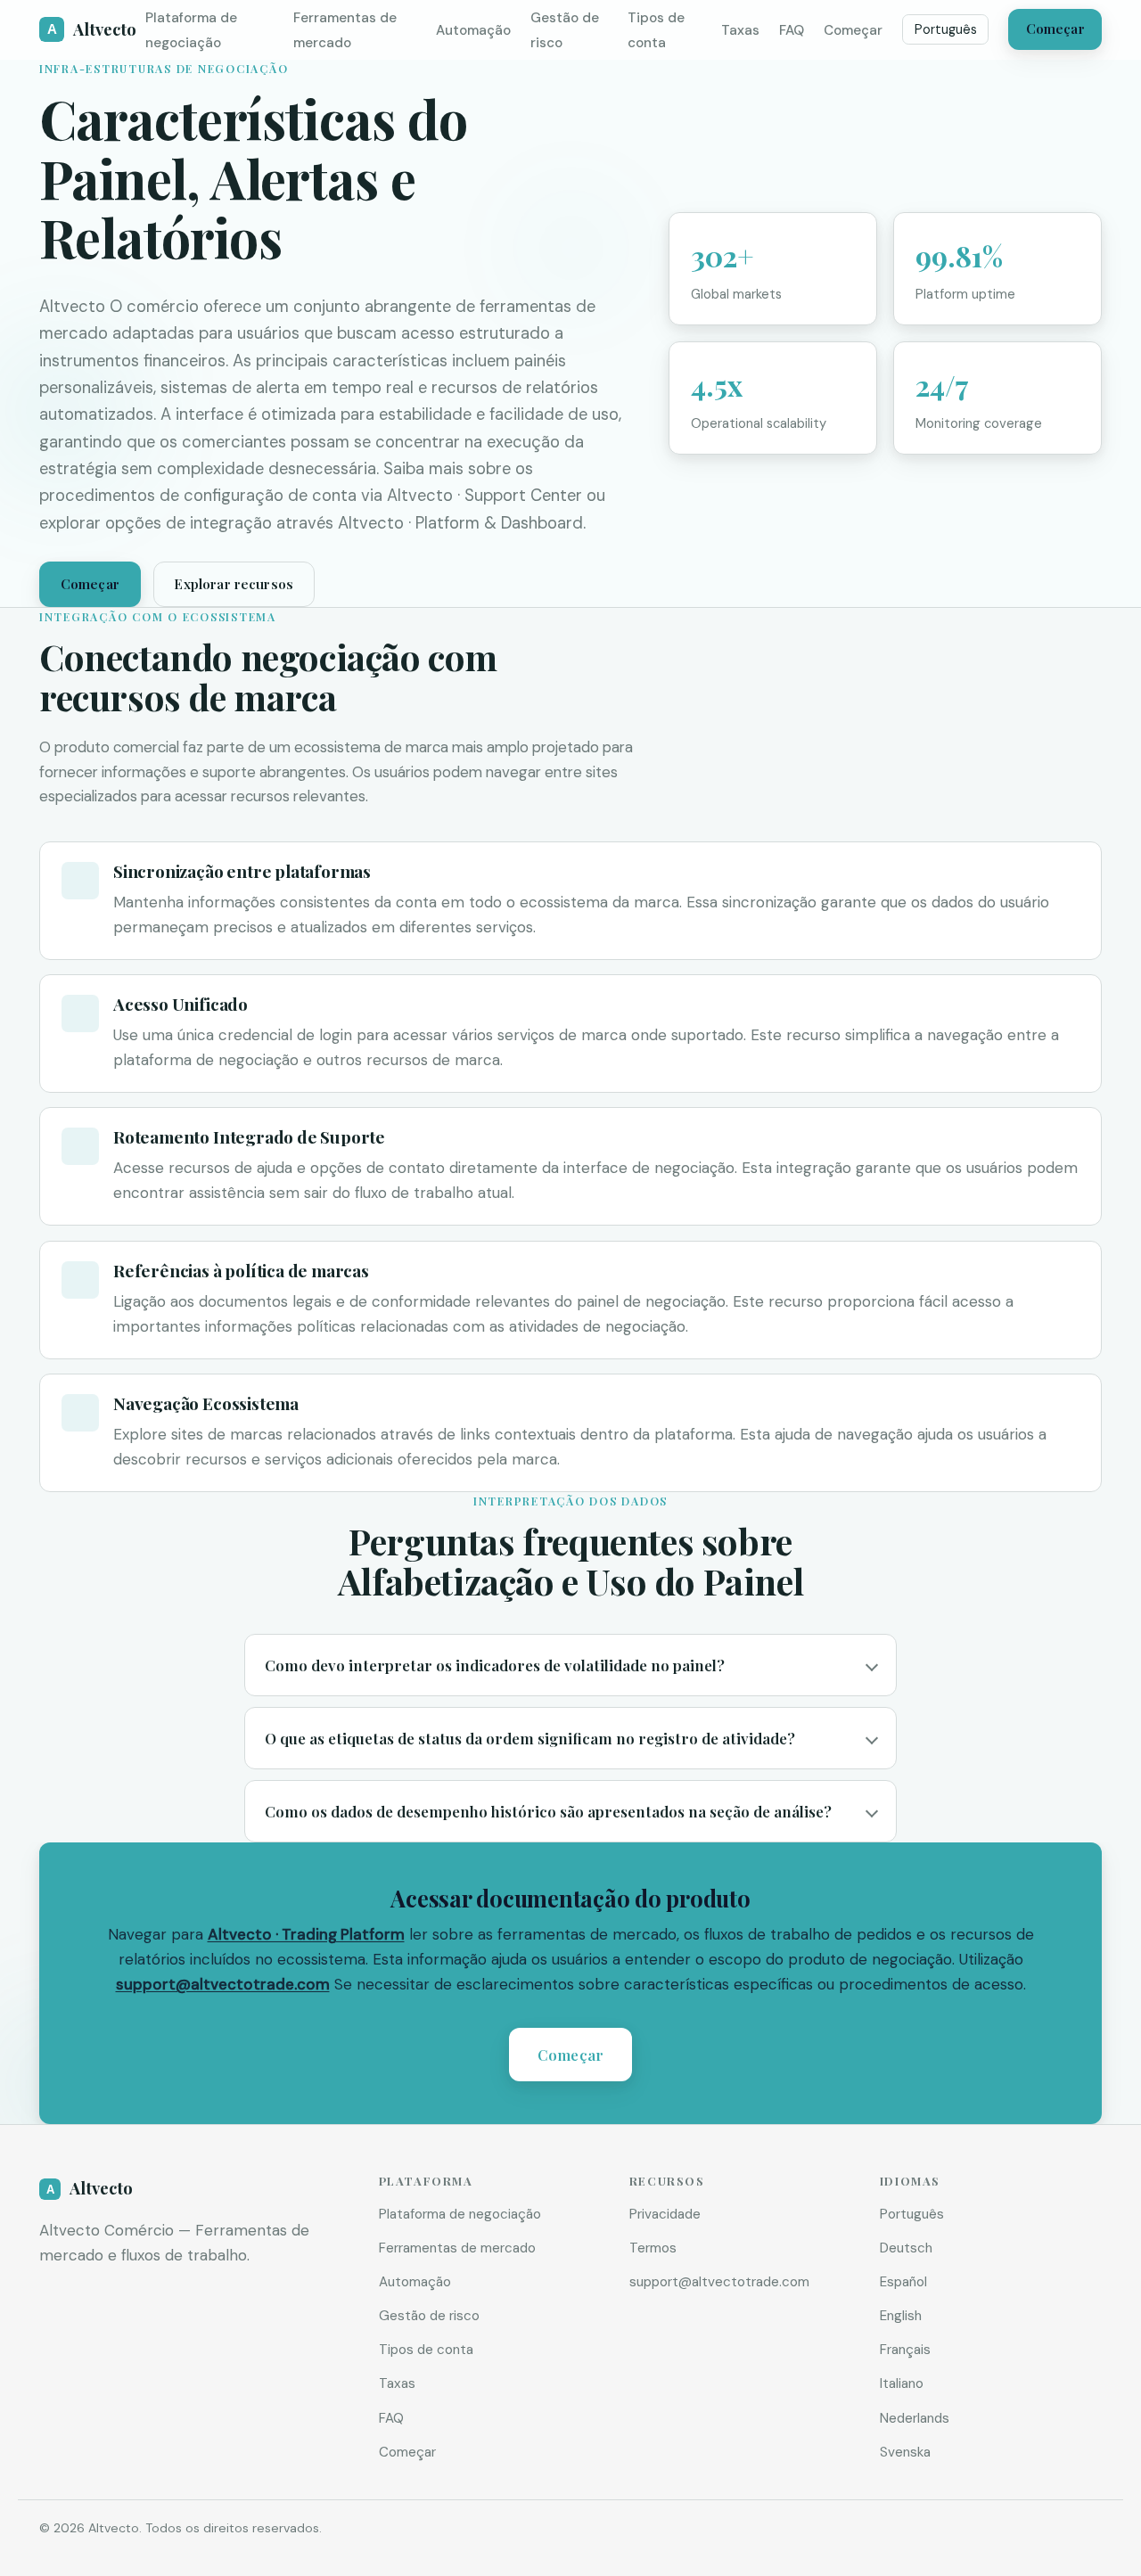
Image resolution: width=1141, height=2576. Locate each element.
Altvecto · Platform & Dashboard (460, 523)
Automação (473, 30)
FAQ (792, 30)
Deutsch (906, 2248)
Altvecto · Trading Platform (306, 1934)
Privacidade (665, 2214)
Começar (853, 30)
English (901, 2316)
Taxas (740, 30)
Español (903, 2282)
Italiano (902, 2383)
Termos (653, 2248)
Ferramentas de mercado (457, 2248)
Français (905, 2350)
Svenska (905, 2452)
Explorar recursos (234, 584)
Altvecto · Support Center (484, 496)
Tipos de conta (426, 2350)
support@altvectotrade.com (223, 1984)
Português (946, 29)
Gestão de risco (429, 2316)
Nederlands (915, 2418)
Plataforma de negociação (460, 2214)
